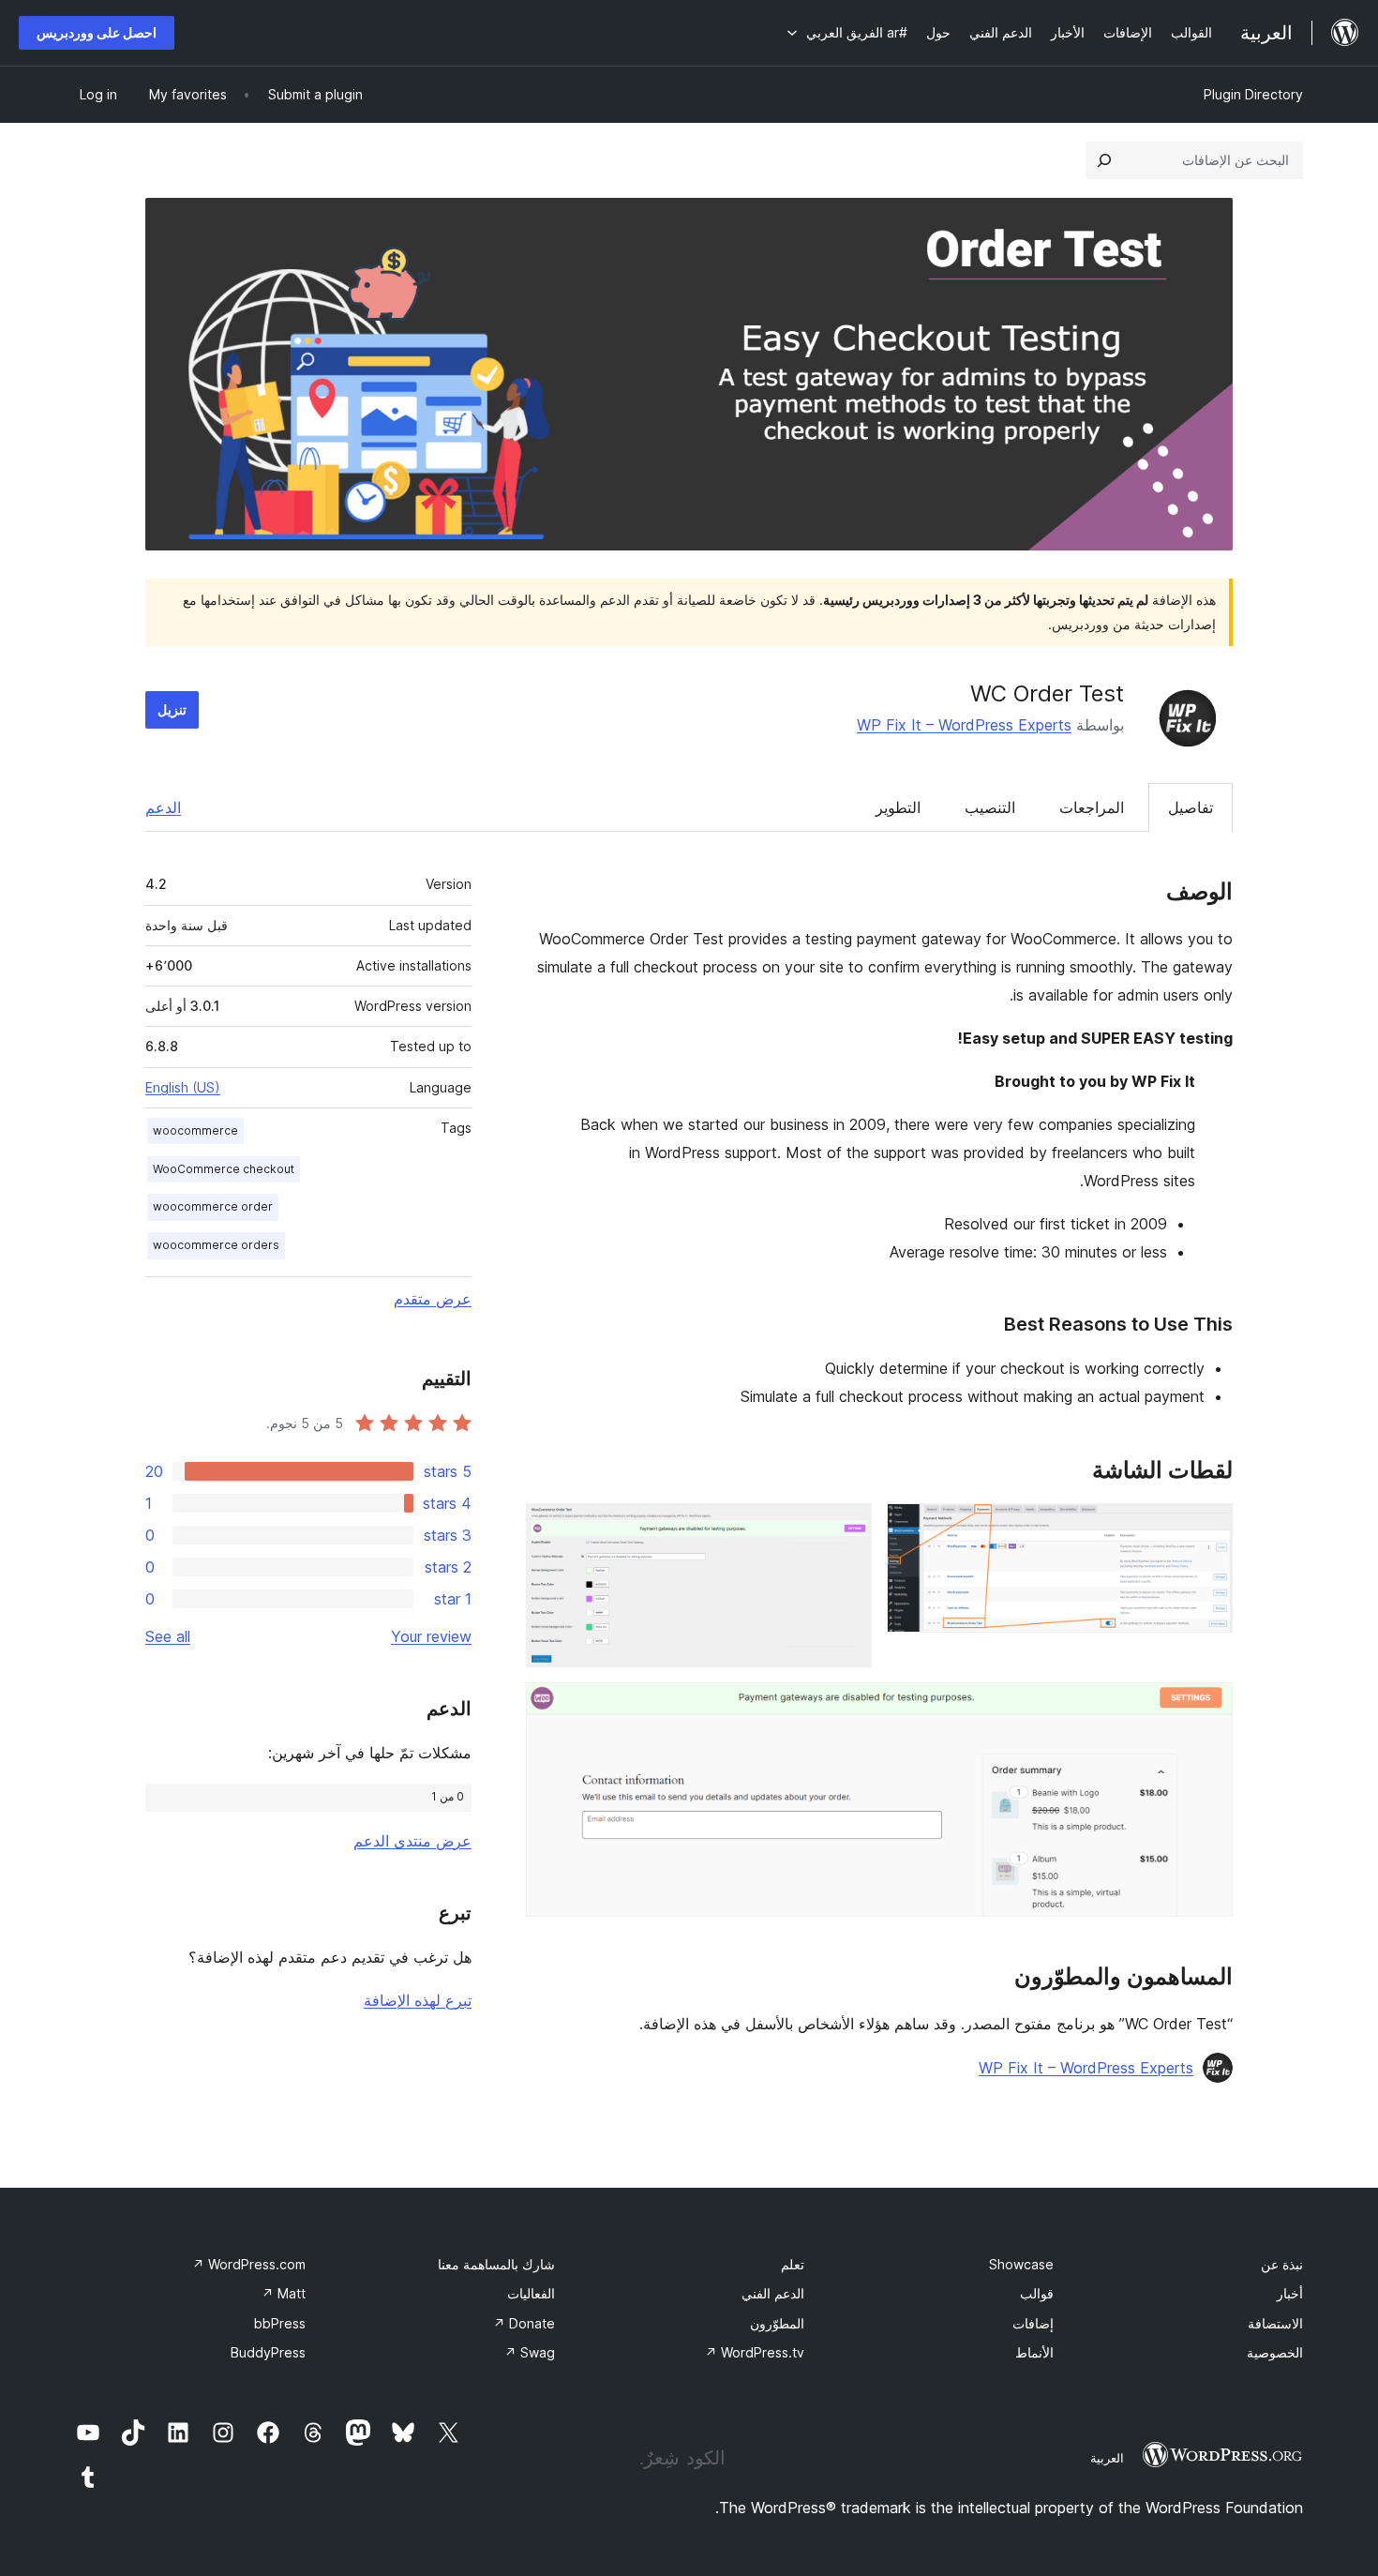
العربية (1107, 2458)
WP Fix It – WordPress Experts (964, 725)
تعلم (793, 2264)
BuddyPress (268, 2352)
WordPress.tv (755, 2352)
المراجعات (1092, 807)
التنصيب (990, 807)
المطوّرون (777, 2323)
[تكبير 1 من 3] (1207, 1529)
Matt (284, 2293)
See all (168, 1636)
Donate (524, 2323)
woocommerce (195, 1130)
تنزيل (172, 709)
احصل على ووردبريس (97, 32)
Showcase (1021, 2264)
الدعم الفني (773, 2293)
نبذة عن (1282, 2264)
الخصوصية (1275, 2352)
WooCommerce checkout (224, 1169)
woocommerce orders (216, 1245)
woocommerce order (213, 1206)
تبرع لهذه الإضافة (418, 2000)
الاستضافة (1275, 2323)
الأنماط (1034, 2352)
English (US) (183, 1087)
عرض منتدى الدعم (412, 1841)
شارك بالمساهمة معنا (496, 2264)
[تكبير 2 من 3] (846, 1529)
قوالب (1037, 2293)
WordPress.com (249, 2264)
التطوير (898, 807)
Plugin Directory (1253, 94)
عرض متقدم (433, 1299)
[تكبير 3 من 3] (1207, 1708)
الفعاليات (531, 2293)
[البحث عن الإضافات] (1104, 160)
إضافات (1033, 2323)
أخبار (1290, 2293)
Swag (530, 2352)
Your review (431, 1636)
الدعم (163, 807)
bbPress (280, 2323)
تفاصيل (1191, 807)
